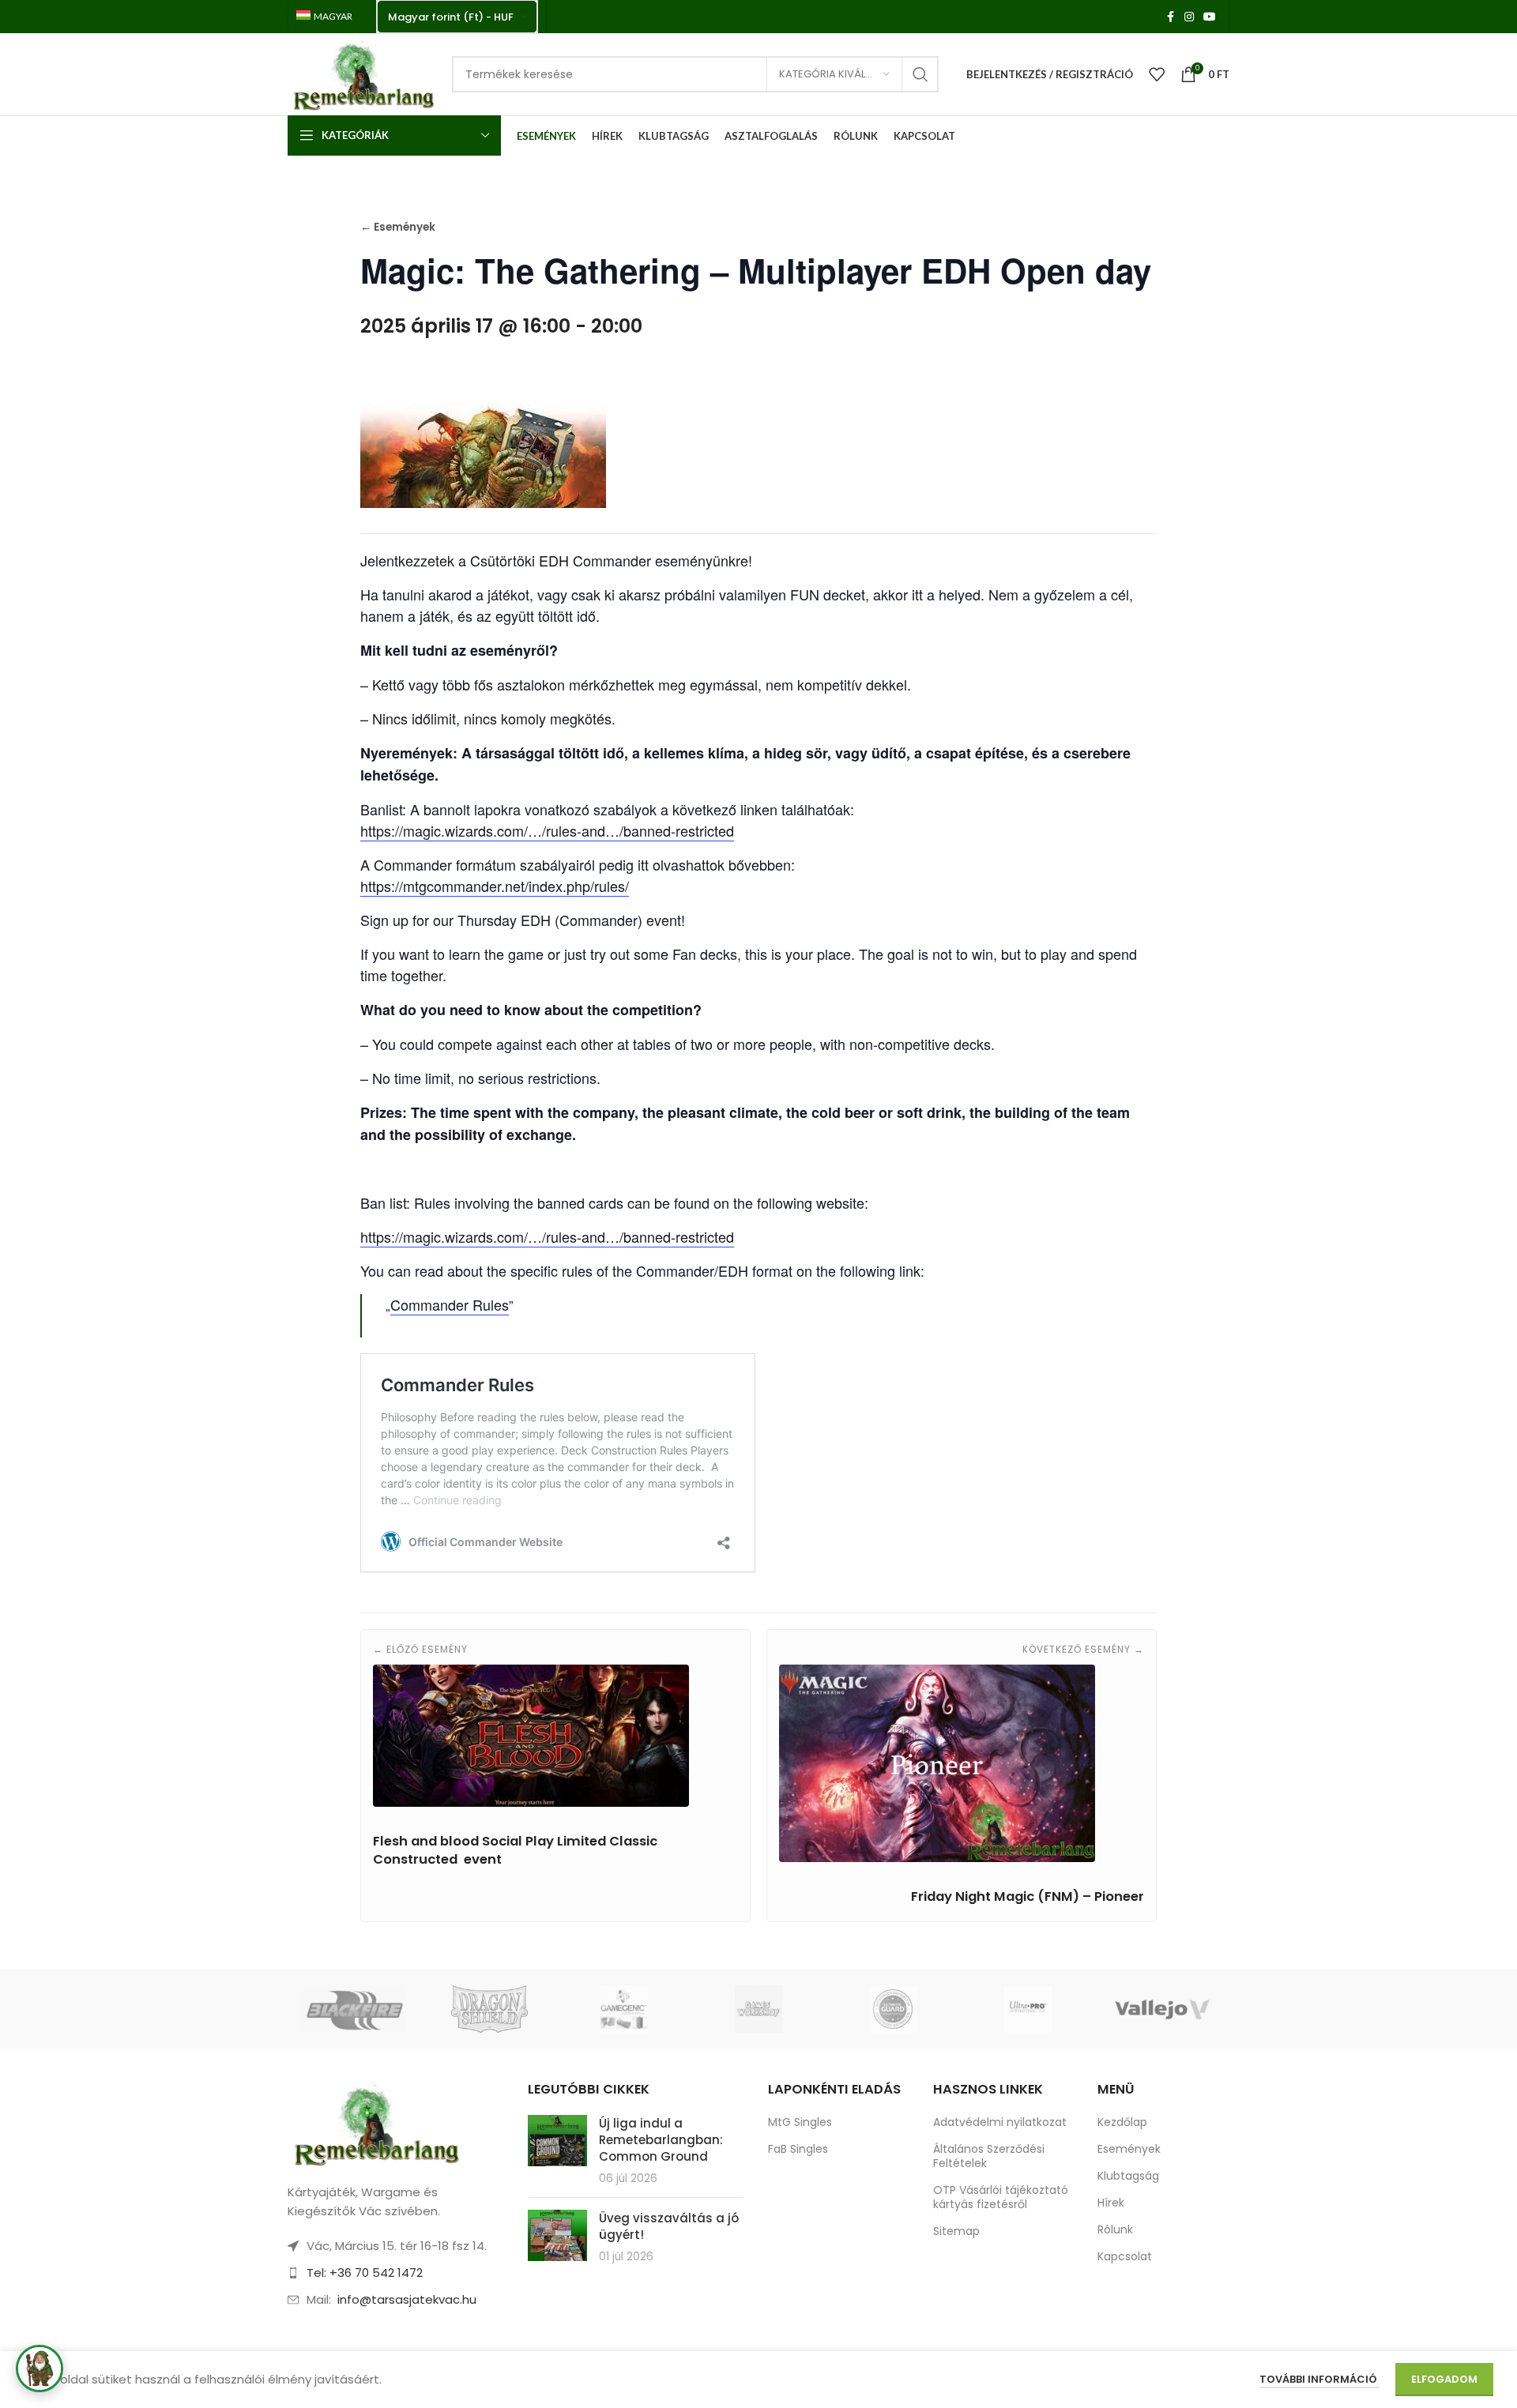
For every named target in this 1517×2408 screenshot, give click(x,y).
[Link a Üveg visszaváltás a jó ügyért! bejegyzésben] (557, 2235)
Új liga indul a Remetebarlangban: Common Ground (661, 2140)
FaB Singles (798, 2149)
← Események (398, 227)
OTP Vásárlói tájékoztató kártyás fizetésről (1001, 2197)
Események (1129, 2149)
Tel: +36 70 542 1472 (365, 2273)
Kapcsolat (1125, 2256)
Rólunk (1115, 2229)
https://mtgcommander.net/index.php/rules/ (495, 886)
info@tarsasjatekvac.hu (407, 2299)
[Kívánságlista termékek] (1157, 74)
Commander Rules (450, 1304)
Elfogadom (1444, 2379)
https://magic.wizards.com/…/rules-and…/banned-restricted (547, 830)
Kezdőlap (1122, 2122)
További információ (1319, 2379)
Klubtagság (1128, 2176)
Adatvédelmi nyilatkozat (1000, 2122)
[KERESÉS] (920, 74)
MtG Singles (800, 2122)
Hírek (1111, 2203)
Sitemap (956, 2231)
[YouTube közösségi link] (1210, 17)
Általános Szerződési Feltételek (989, 2156)
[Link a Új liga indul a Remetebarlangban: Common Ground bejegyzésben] (557, 2141)
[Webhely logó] (362, 73)
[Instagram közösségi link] (1189, 17)
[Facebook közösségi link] (1170, 17)
